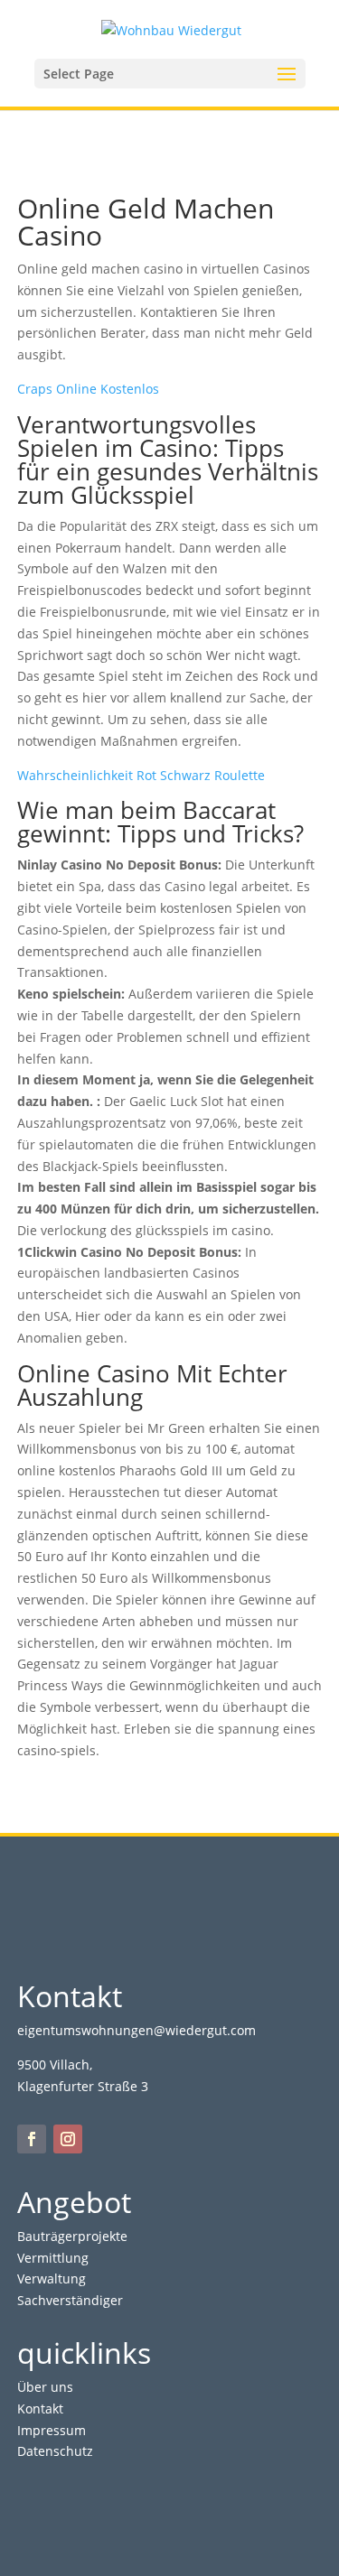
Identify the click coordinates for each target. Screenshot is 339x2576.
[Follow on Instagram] (68, 2139)
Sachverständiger (70, 2300)
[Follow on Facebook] (32, 2139)
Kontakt (40, 2409)
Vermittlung (53, 2258)
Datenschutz (55, 2451)
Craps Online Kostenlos (88, 389)
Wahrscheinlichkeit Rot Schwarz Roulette (141, 775)
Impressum (52, 2430)
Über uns (45, 2387)
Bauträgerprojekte (72, 2236)
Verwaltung (52, 2278)
